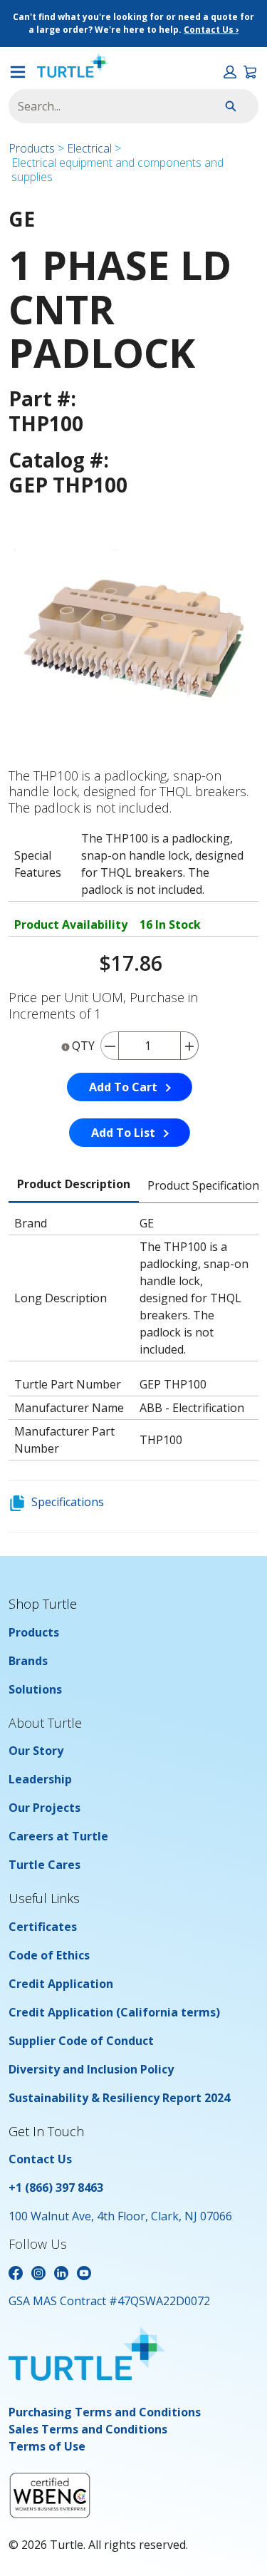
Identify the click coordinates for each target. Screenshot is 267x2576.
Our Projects (44, 1808)
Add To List (123, 1133)
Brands (28, 1661)
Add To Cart (123, 1087)
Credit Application (61, 1984)
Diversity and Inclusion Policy (91, 2069)
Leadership (40, 1779)
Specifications (68, 1502)
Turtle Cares (44, 1865)
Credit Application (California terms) (114, 2012)
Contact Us (40, 2159)
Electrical (89, 148)
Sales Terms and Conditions (88, 2429)
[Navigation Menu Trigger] (18, 72)
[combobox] (100, 106)
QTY (83, 1046)
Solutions (35, 1689)
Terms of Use (47, 2446)
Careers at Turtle (58, 1836)
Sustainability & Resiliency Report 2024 (119, 2098)
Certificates (43, 1927)
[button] (230, 72)
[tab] (74, 1185)
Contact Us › (211, 30)
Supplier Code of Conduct (81, 2041)
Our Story (36, 1751)
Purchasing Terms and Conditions (105, 2412)
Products (32, 148)
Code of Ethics (49, 1955)
